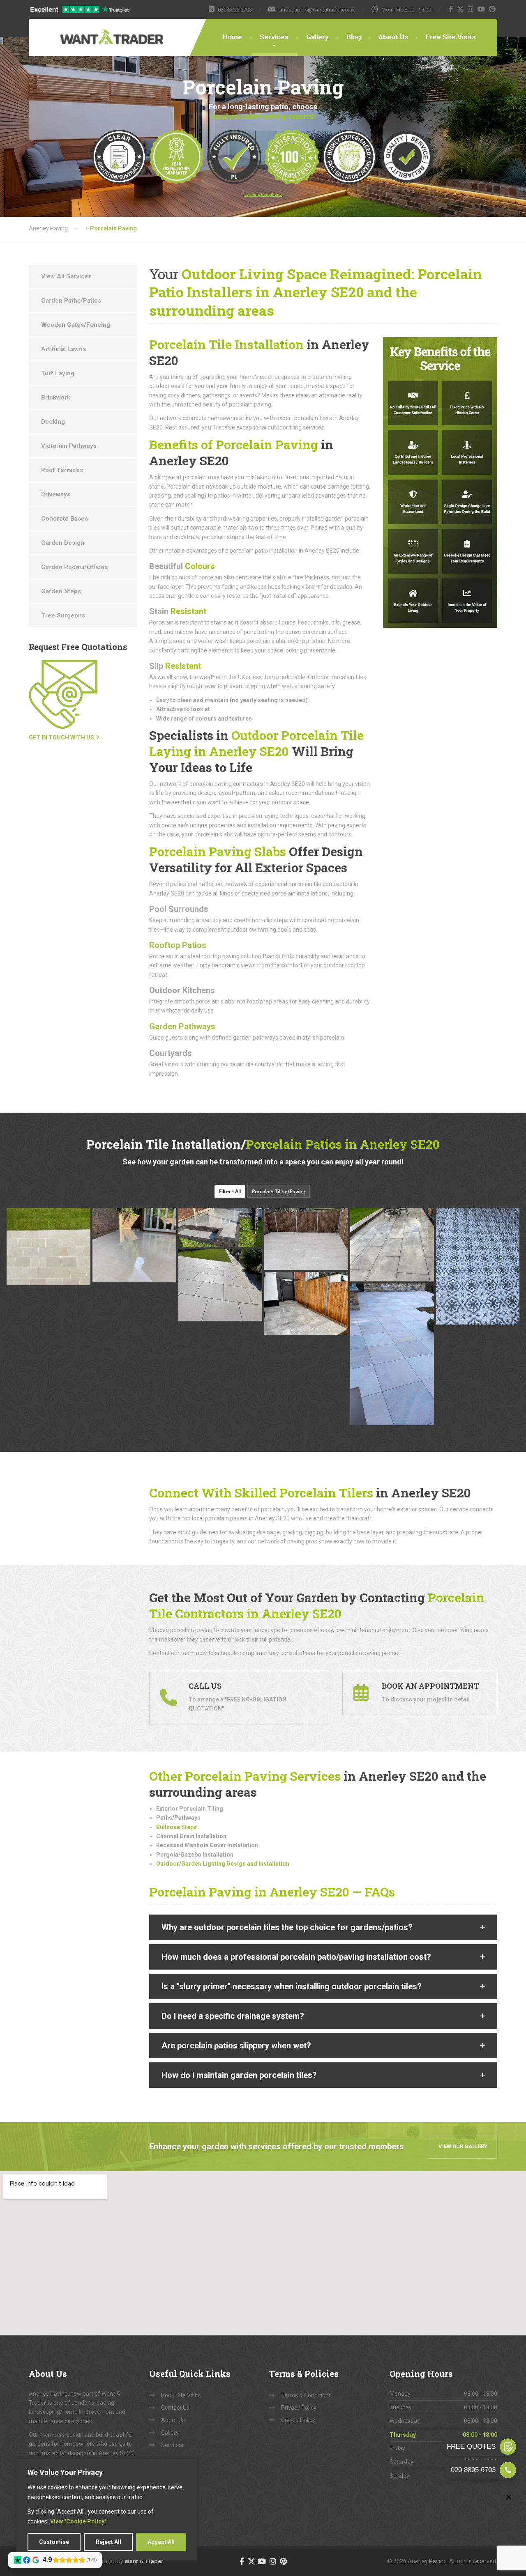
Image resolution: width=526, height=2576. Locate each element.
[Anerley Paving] (86, 32)
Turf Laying (58, 373)
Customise (54, 2542)
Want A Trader (144, 2561)
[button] (323, 1927)
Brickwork (56, 397)
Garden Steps (61, 591)
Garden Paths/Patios (71, 301)
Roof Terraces (62, 470)
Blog (354, 37)
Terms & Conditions (306, 2395)
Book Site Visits (181, 2395)
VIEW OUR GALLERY (463, 2146)
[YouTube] (481, 9)
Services (274, 37)
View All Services (66, 276)
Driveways (56, 494)
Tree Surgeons (63, 615)
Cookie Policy (298, 2420)
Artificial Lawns (63, 349)
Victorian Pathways (69, 446)
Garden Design (63, 543)
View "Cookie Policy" (78, 2521)
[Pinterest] (493, 9)
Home (232, 37)
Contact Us (175, 2408)
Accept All (161, 2542)
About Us (393, 37)
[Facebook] (451, 9)
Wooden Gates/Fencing (76, 325)
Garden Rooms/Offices (74, 567)
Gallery (317, 37)
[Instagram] (471, 9)
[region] (107, 2509)
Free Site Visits (451, 37)
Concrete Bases (65, 519)
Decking (53, 422)
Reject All (108, 2542)
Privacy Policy (299, 2408)
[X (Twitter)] (460, 9)
